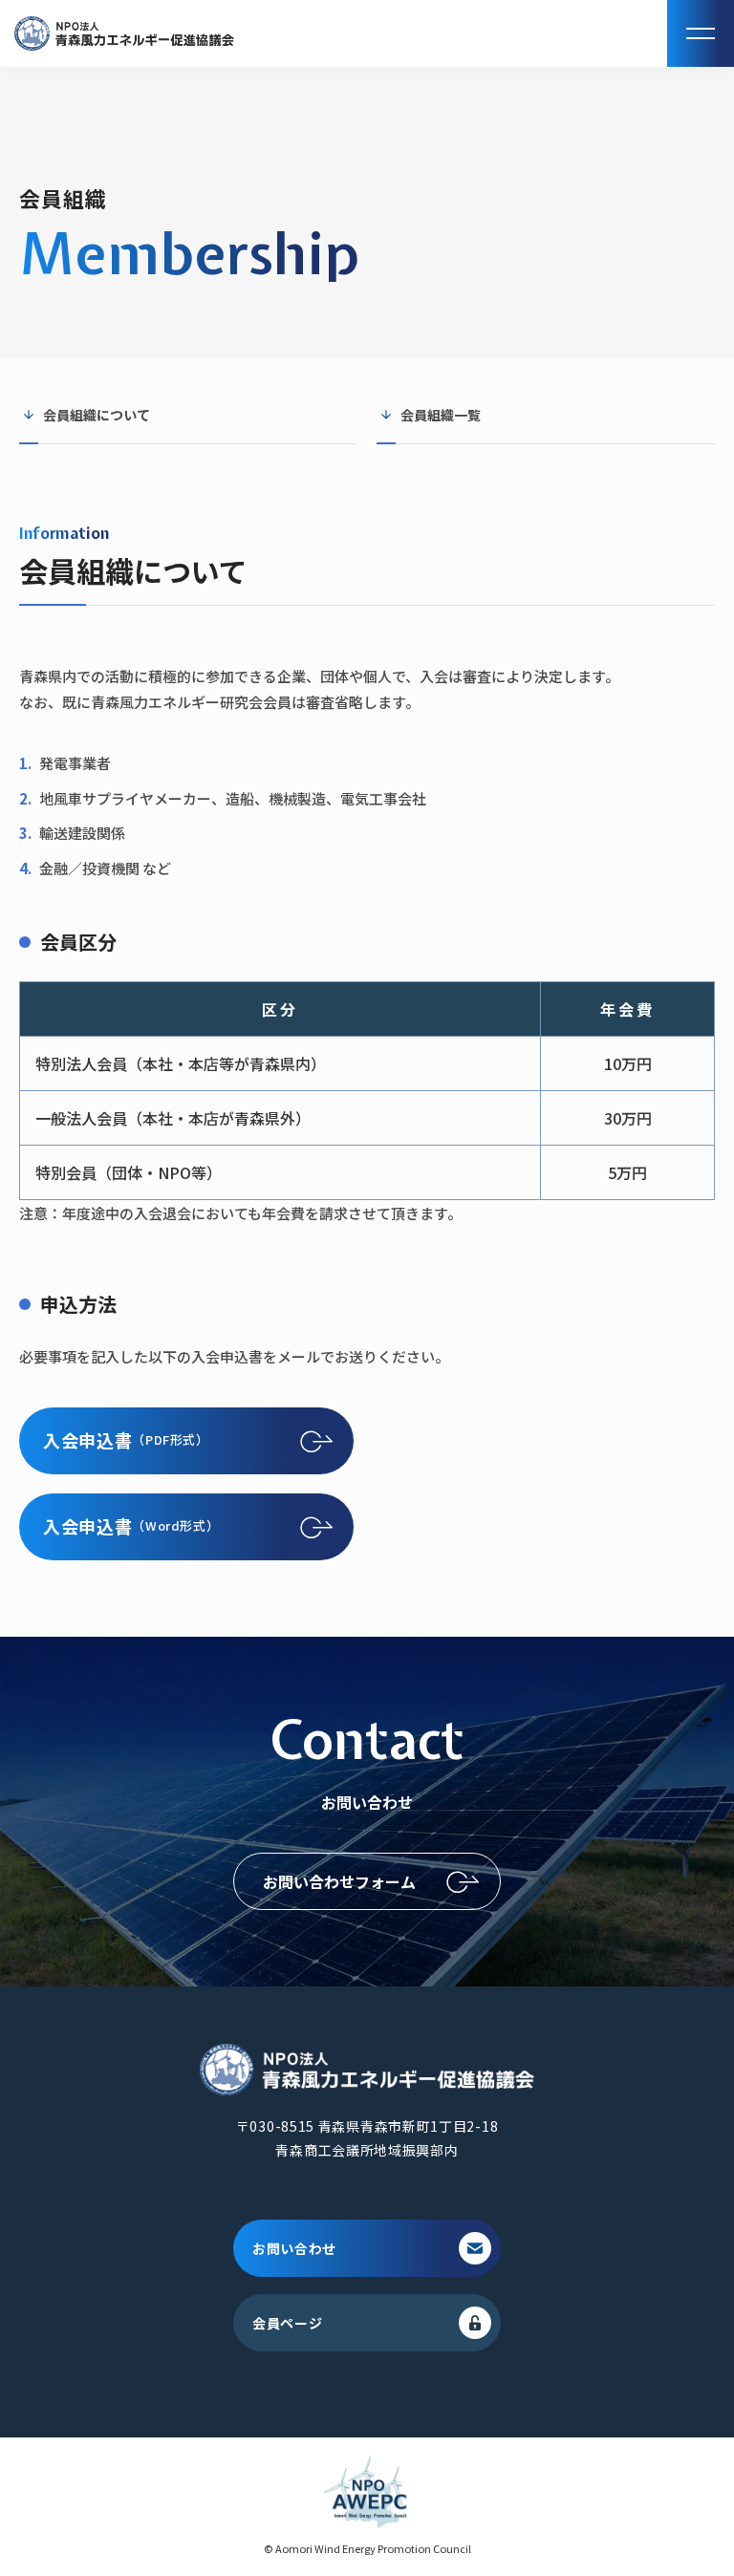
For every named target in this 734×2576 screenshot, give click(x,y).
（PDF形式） (126, 1440)
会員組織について (97, 415)
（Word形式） (131, 1526)
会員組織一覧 (441, 415)
